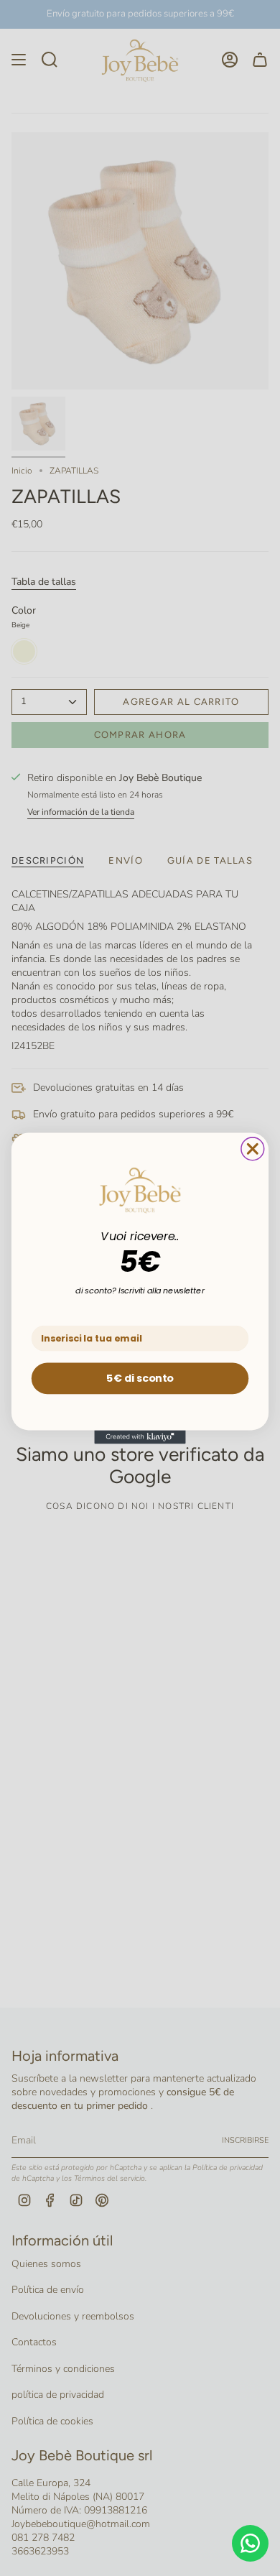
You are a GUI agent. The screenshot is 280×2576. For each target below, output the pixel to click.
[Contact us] (250, 2543)
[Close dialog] (253, 1148)
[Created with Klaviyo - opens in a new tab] (140, 1437)
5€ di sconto (140, 1377)
